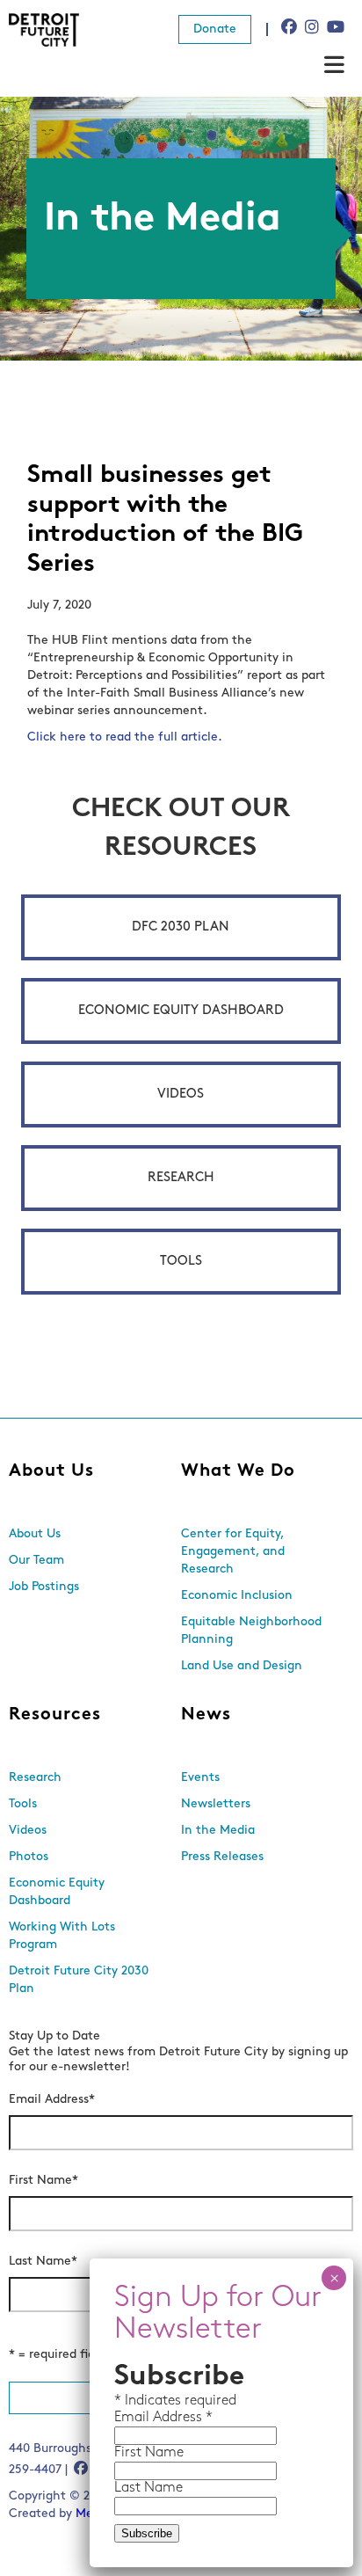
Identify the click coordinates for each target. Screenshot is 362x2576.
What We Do (238, 1471)
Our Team (36, 1561)
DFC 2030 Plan (181, 927)
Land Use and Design (242, 1666)
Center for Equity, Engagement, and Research (233, 1552)
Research (181, 1178)
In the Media (218, 1831)
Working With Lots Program (62, 1936)
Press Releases (222, 1857)
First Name (43, 2181)
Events (200, 1778)
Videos (181, 1095)
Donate (215, 29)
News (206, 1715)
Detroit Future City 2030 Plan (79, 1980)
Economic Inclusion (237, 1596)
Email (134, 2418)
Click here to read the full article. (125, 737)
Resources (55, 1715)
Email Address (52, 2100)
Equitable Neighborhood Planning (251, 1631)
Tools (181, 1262)
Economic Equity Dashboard (181, 1011)
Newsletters (216, 1804)
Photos (29, 1857)
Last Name (43, 2262)
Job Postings (44, 1587)
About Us (51, 1471)
